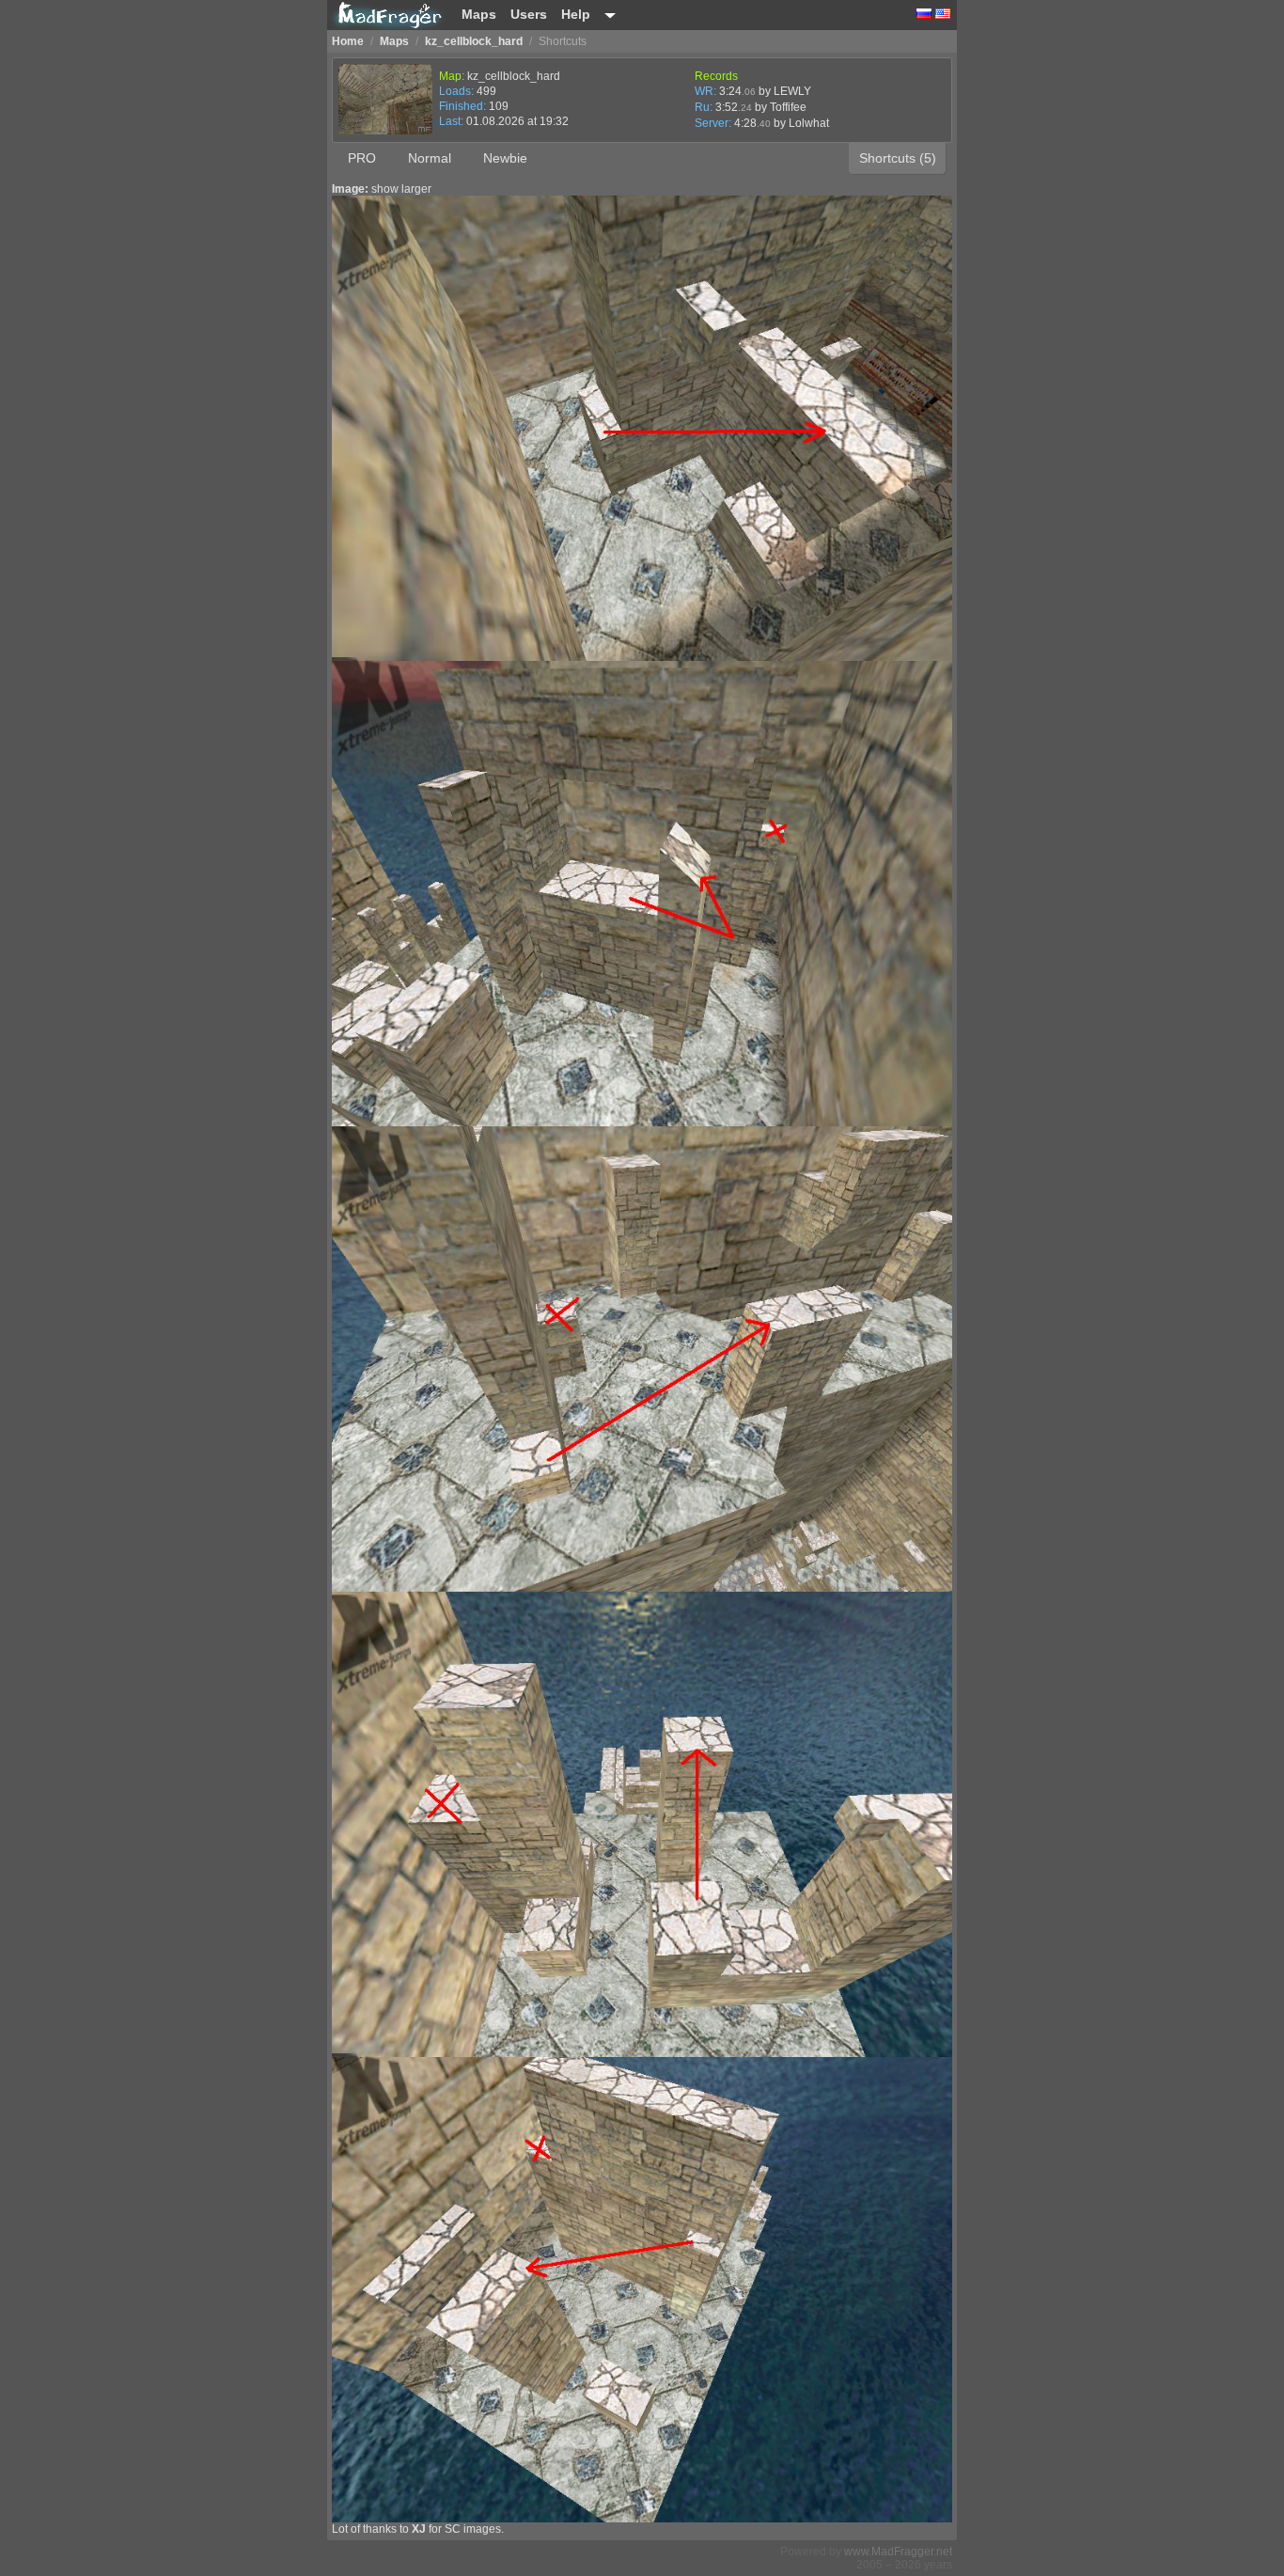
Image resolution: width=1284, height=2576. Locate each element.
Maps (479, 14)
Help (576, 14)
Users (529, 14)
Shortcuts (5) (898, 158)
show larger (401, 189)
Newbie (505, 158)
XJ (419, 2529)
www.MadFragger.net (898, 2552)
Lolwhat (809, 123)
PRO (362, 158)
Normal (430, 158)
